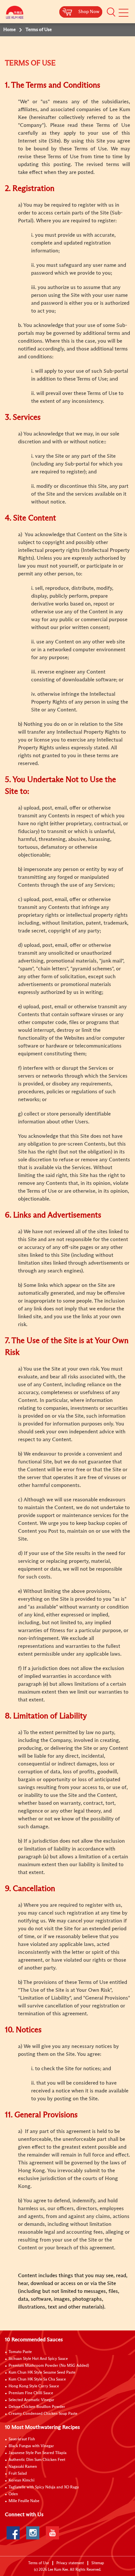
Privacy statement (70, 2563)
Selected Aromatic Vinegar (31, 2400)
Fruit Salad (18, 2474)
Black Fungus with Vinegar (31, 2446)
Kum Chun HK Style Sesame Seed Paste (42, 2373)
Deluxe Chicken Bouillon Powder (37, 2407)
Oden (13, 2494)
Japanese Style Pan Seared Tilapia (38, 2453)
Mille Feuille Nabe (24, 2501)
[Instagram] (33, 2533)
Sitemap (98, 2563)
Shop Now (89, 12)
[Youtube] (52, 2533)
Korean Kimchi (21, 2481)
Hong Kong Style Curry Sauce (34, 2386)
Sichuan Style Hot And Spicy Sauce (38, 2359)
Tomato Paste (20, 2352)
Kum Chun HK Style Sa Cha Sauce (37, 2380)
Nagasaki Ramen (23, 2467)
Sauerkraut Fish (22, 2439)
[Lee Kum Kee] (15, 14)
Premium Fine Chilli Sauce (31, 2393)
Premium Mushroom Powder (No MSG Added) (49, 2366)
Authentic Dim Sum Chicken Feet (37, 2460)
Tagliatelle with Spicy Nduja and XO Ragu (44, 2487)
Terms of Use (39, 2563)
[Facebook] (13, 2533)
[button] (111, 12)
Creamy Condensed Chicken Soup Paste (43, 2414)
